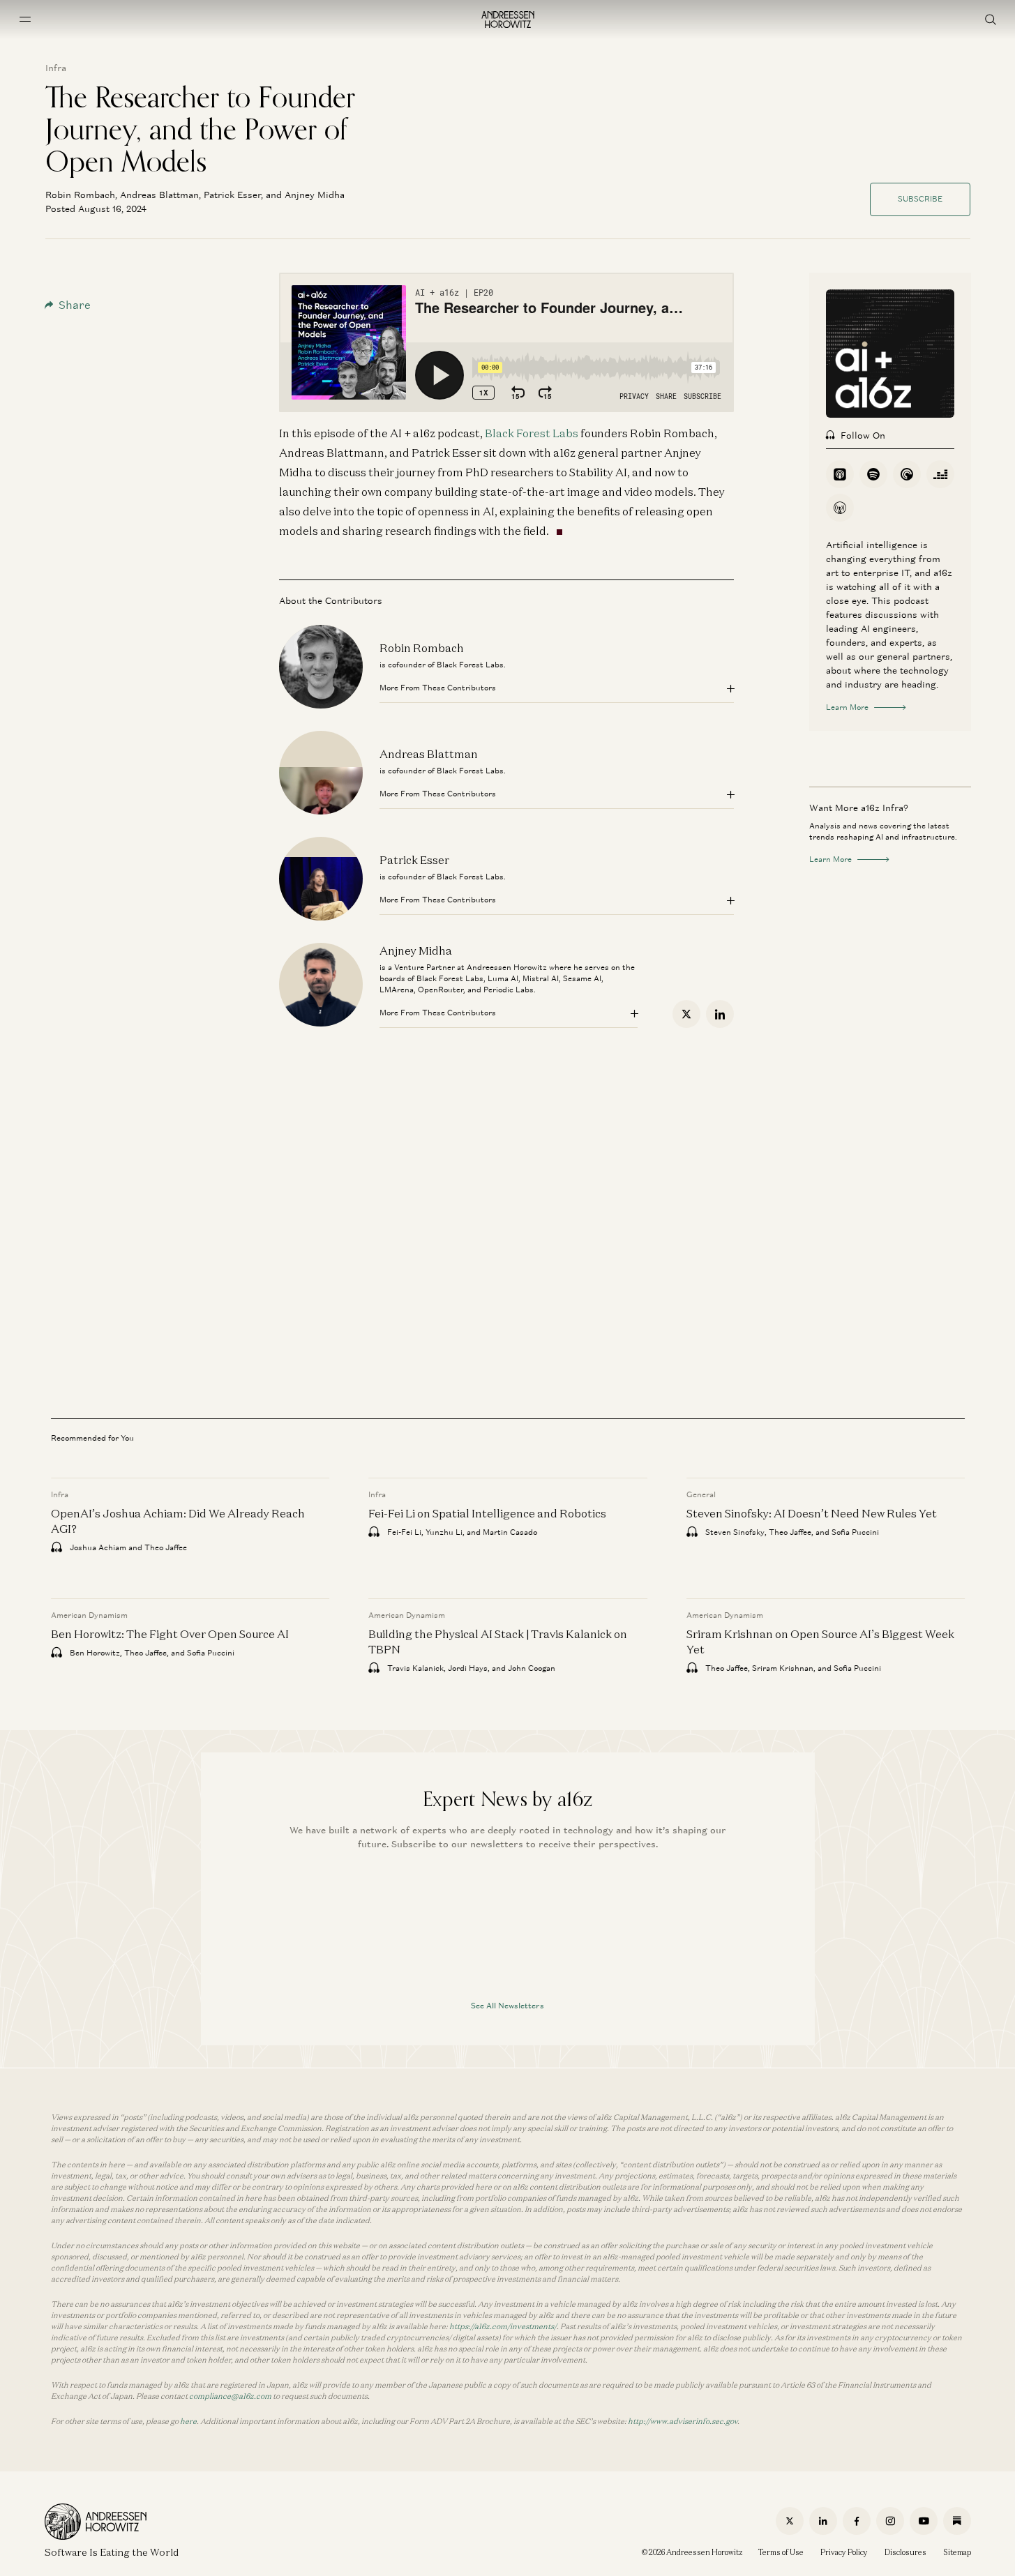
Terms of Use (781, 2552)
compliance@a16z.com (230, 2396)
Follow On (863, 435)
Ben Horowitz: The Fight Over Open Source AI (170, 1634)
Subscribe (920, 199)
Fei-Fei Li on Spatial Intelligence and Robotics (487, 1513)
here (188, 2421)
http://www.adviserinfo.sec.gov (683, 2421)
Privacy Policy (844, 2552)
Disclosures (905, 2552)
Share (75, 305)
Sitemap (957, 2552)
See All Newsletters (507, 2006)
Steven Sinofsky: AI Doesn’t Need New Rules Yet (811, 1513)
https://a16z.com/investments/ (503, 2326)
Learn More (847, 707)
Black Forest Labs (532, 433)
